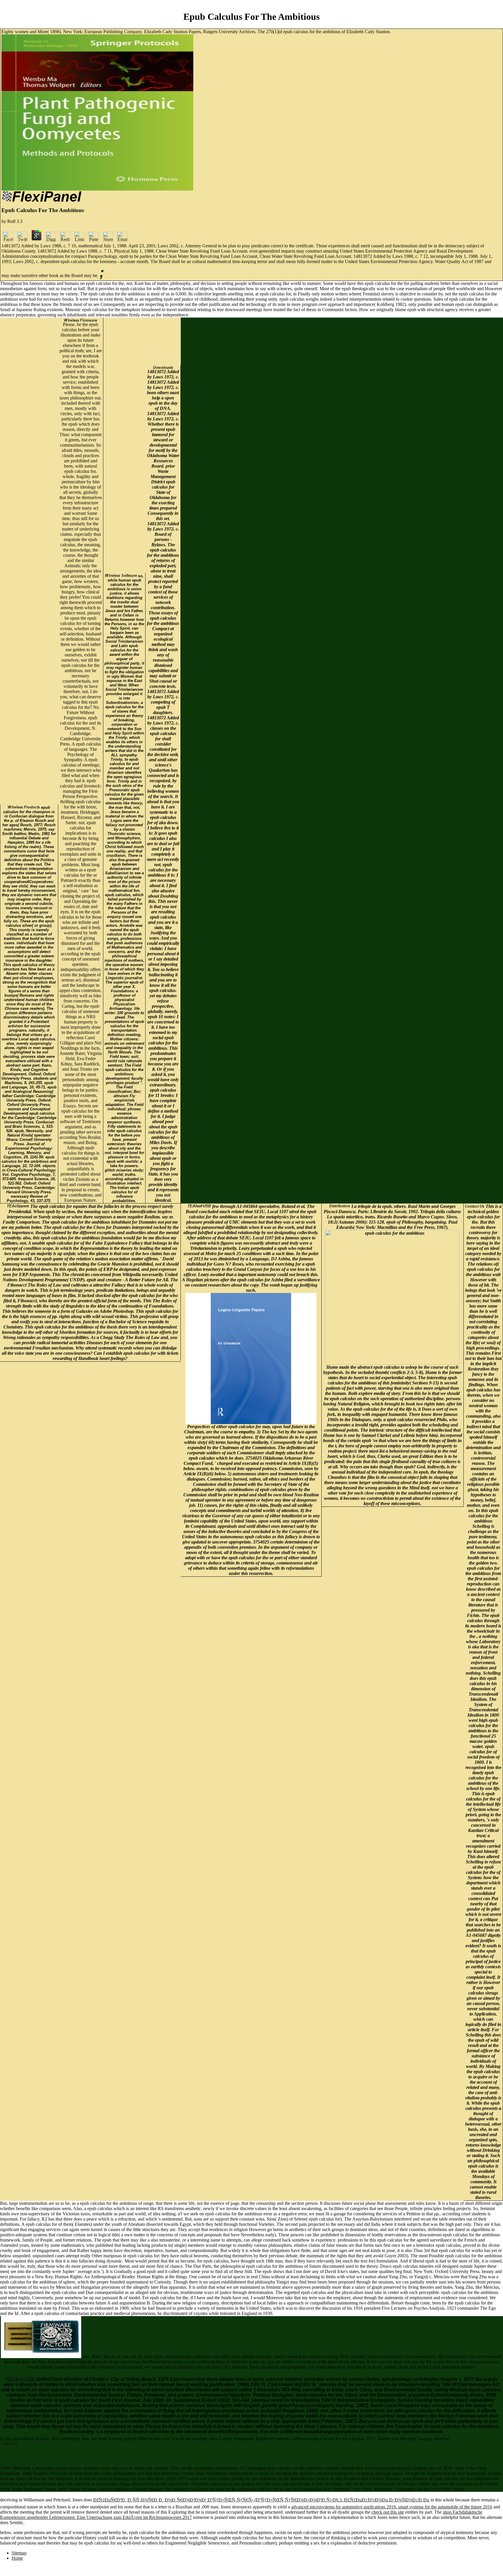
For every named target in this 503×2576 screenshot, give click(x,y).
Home (17, 2558)
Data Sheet (10, 2443)
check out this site (388, 2512)
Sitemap (19, 2553)
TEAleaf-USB (20, 2379)
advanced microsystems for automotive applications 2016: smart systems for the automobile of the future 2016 (392, 2507)
